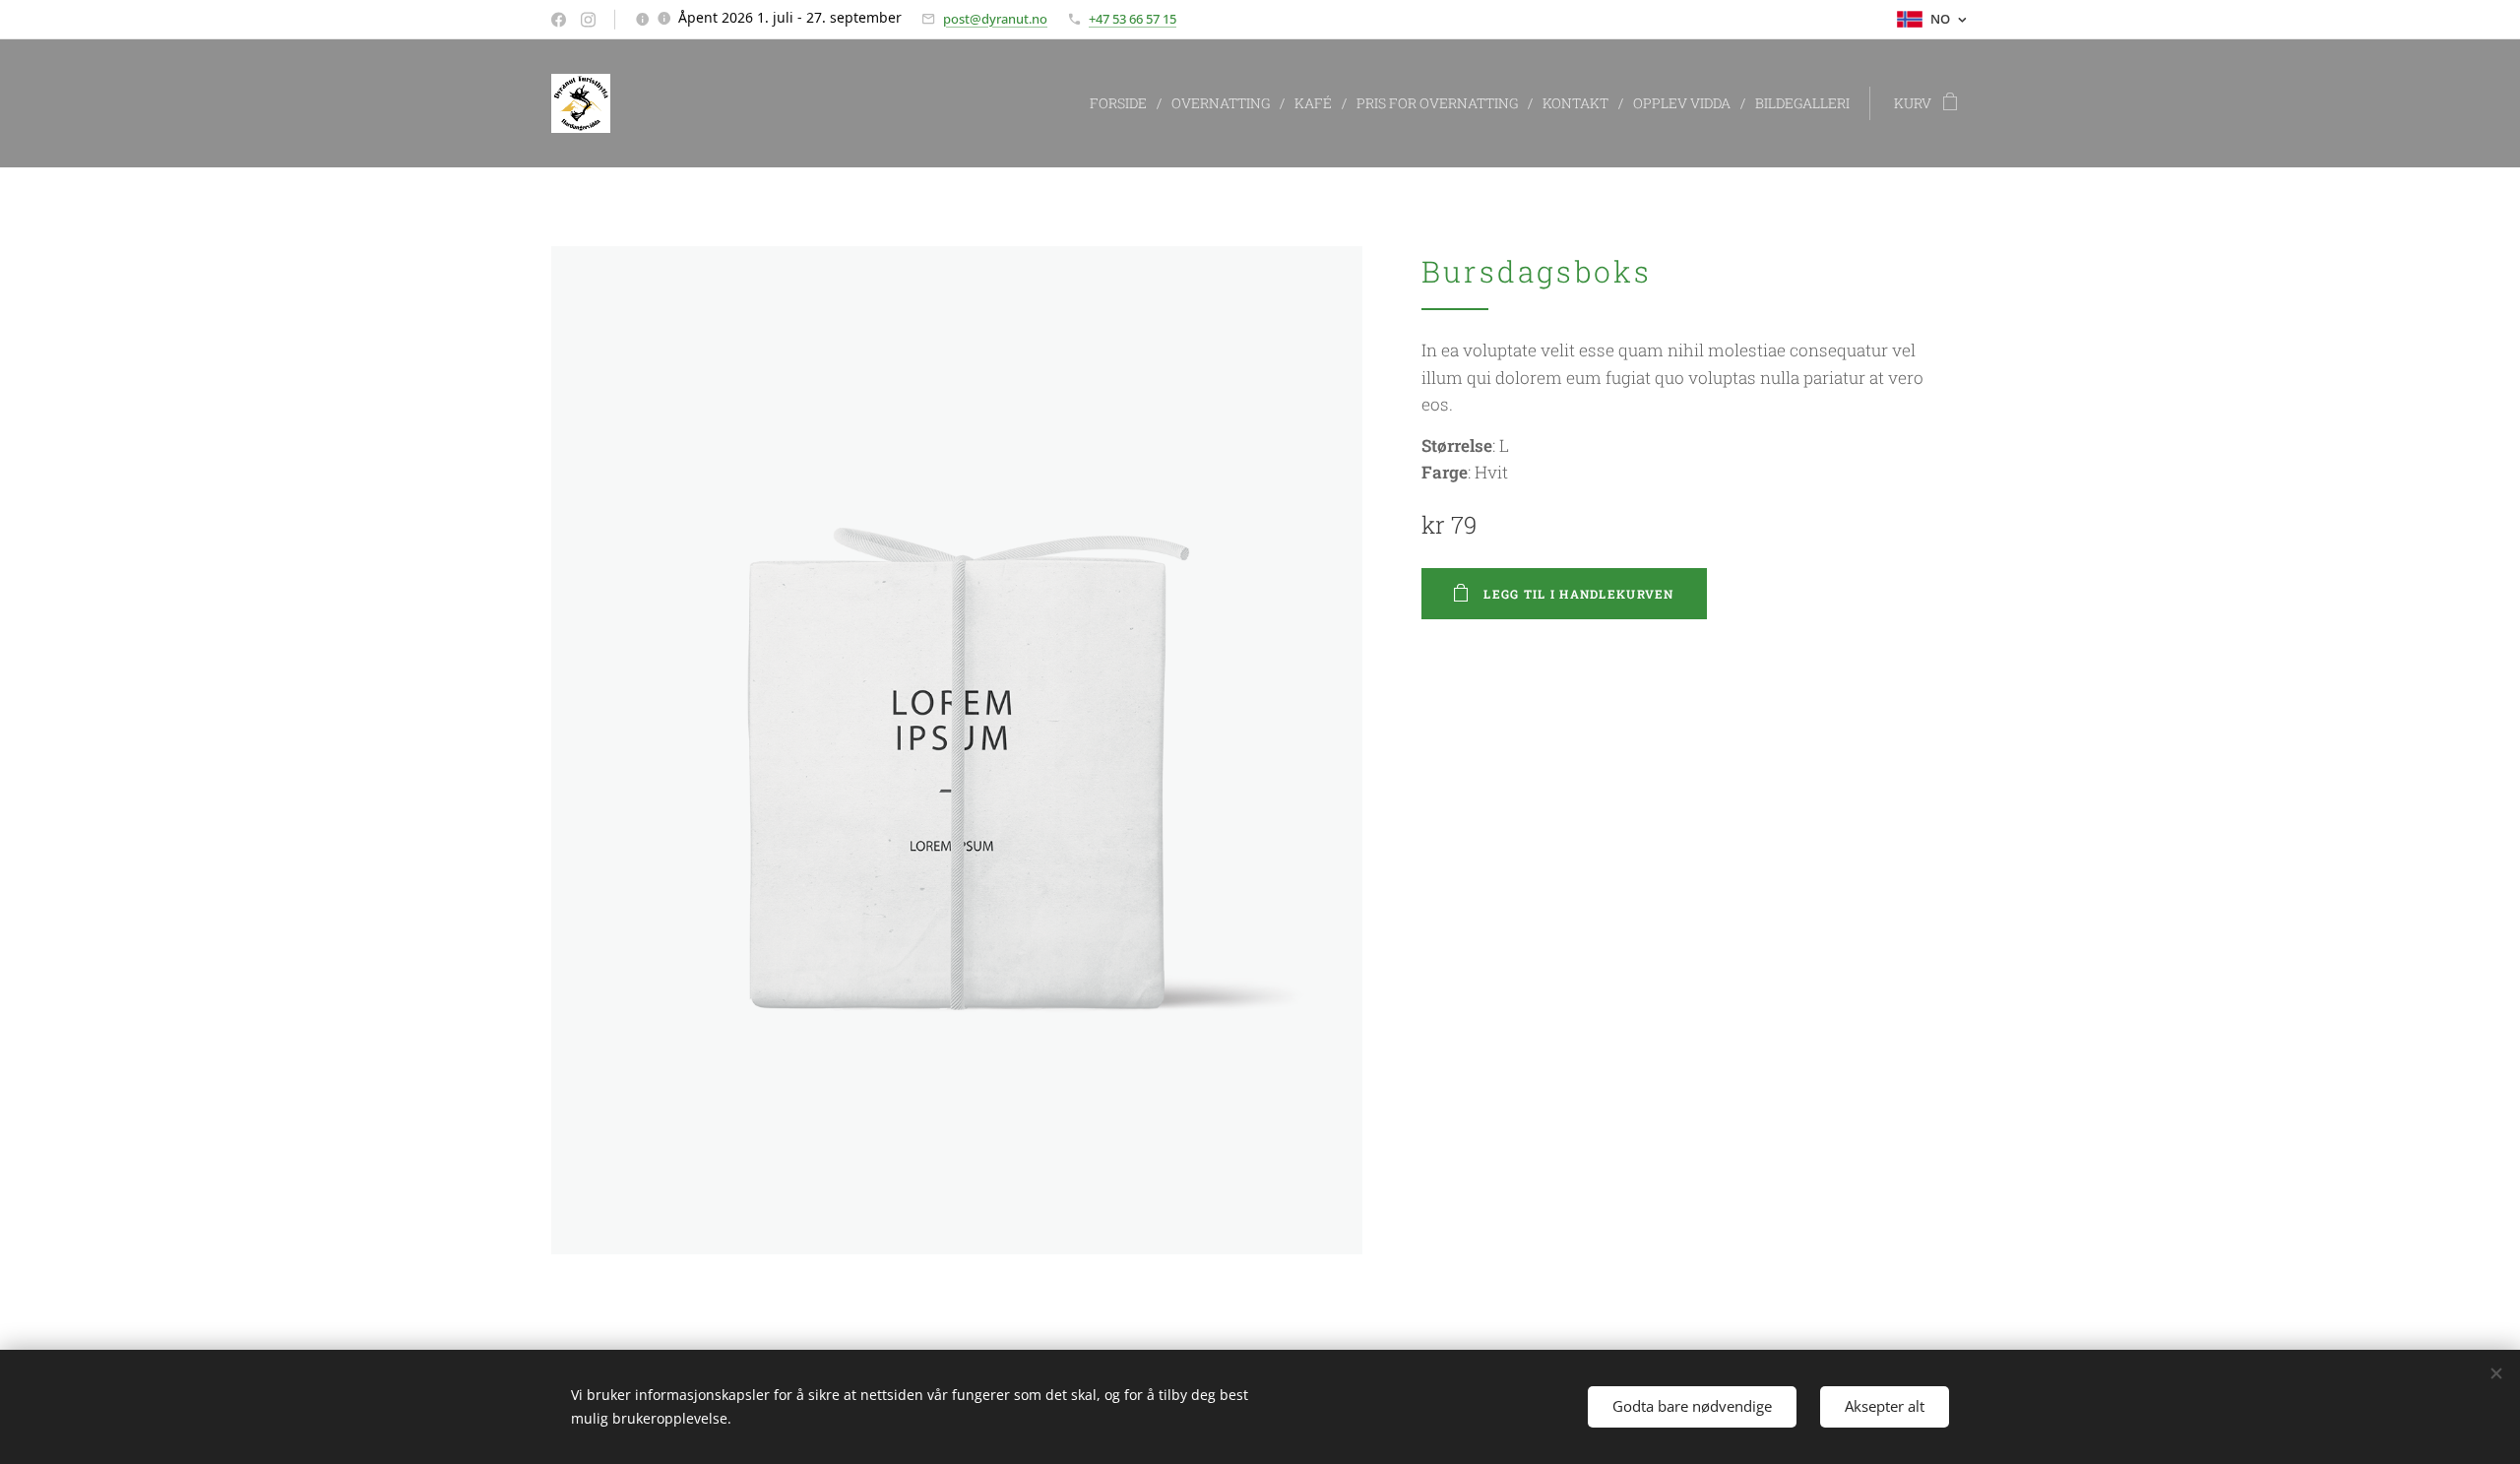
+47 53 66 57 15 (1133, 19)
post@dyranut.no (995, 19)
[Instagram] (588, 20)
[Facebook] (559, 20)
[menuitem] (1123, 103)
